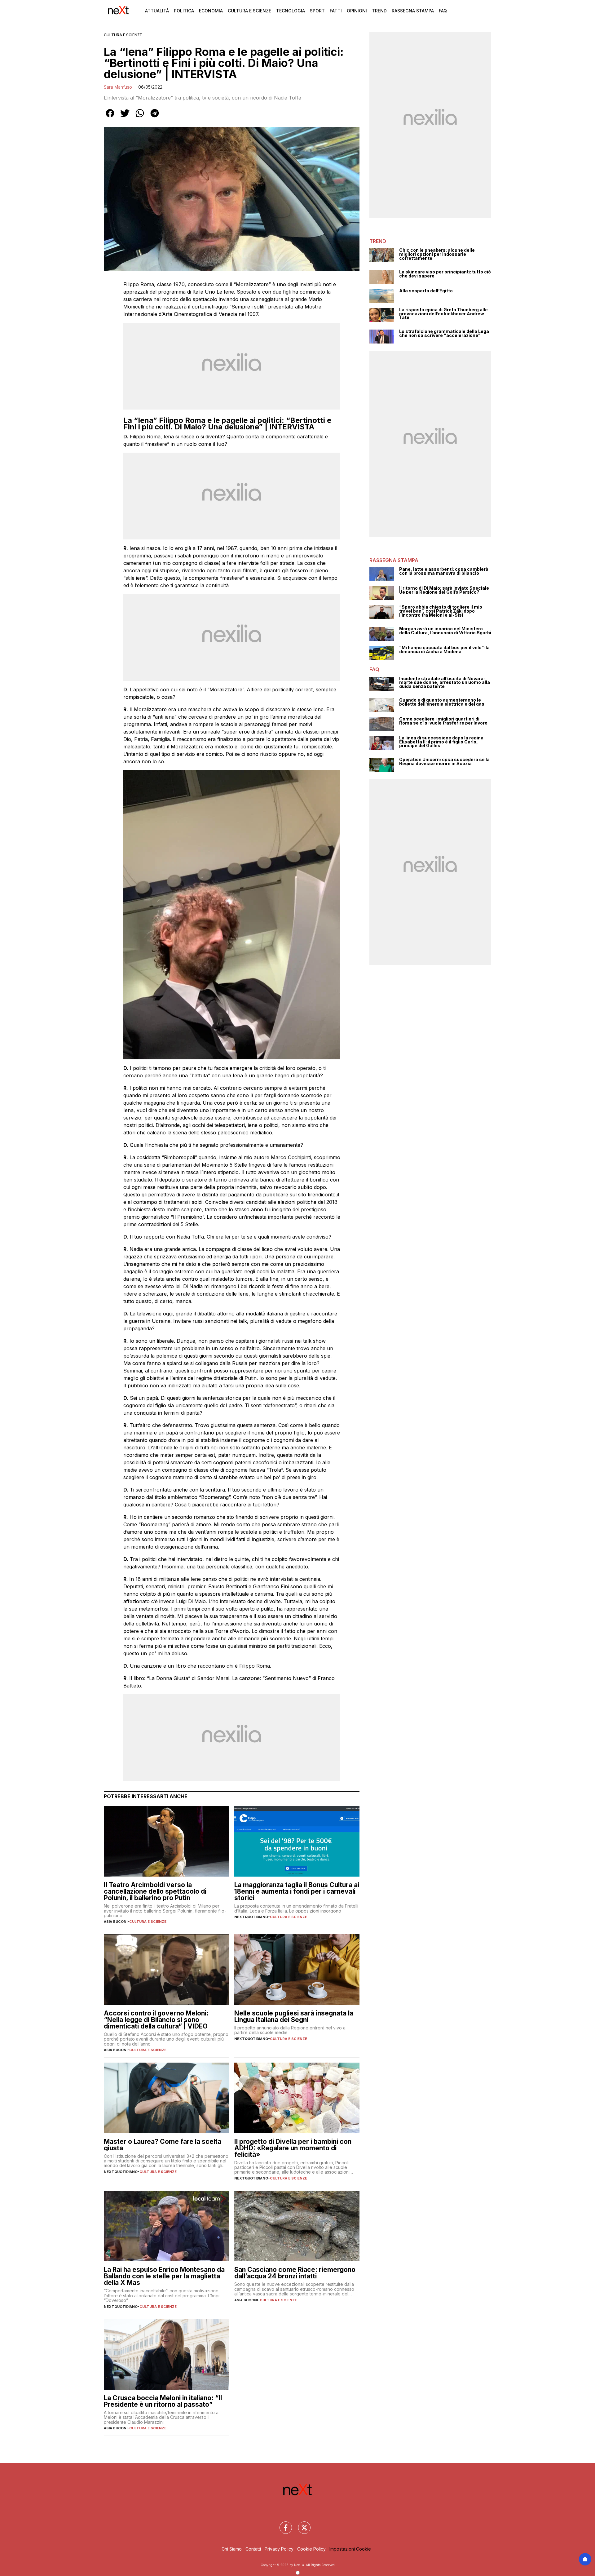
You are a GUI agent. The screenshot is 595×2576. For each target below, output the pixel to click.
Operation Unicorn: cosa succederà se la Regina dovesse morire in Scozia (444, 762)
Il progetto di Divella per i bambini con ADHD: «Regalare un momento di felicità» (293, 2148)
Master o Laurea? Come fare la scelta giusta (163, 2145)
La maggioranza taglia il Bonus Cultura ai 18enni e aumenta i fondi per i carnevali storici (297, 1891)
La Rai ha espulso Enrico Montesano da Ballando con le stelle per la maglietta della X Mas (164, 2276)
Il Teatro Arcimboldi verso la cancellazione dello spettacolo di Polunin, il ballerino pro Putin (155, 1891)
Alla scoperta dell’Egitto (426, 291)
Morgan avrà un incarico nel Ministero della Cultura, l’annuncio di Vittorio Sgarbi (445, 631)
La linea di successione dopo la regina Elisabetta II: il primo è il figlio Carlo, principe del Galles (441, 742)
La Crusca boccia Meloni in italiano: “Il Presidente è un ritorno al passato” (163, 2401)
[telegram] (155, 117)
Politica (184, 11)
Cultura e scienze (123, 35)
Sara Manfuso (118, 87)
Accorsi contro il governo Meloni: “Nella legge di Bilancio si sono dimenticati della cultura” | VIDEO (156, 2020)
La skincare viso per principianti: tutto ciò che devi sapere (445, 274)
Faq (443, 11)
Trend (379, 11)
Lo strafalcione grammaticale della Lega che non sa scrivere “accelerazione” (444, 333)
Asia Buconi (116, 1922)
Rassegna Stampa (413, 11)
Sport (317, 11)
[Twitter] (301, 2524)
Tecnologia (291, 11)
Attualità (157, 11)
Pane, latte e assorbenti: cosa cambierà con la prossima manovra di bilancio (444, 571)
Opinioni (357, 11)
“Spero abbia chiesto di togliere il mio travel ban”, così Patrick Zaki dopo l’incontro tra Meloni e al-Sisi (441, 611)
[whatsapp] (140, 117)
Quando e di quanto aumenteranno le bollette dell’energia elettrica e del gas (442, 702)
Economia (211, 11)
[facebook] (110, 117)
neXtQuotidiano (251, 1917)
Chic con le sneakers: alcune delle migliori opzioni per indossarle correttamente (437, 254)
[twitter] (125, 117)
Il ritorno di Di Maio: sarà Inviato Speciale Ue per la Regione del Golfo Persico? (444, 590)
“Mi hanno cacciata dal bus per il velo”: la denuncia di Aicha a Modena (444, 650)
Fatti (336, 11)
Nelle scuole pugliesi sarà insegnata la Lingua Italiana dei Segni (294, 2016)
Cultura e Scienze (249, 11)
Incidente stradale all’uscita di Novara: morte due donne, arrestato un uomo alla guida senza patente (445, 683)
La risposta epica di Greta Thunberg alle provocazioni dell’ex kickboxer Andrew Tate (443, 314)
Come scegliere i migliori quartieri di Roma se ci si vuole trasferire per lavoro (443, 721)
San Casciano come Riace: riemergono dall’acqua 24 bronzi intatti (295, 2273)
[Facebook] (282, 2524)
